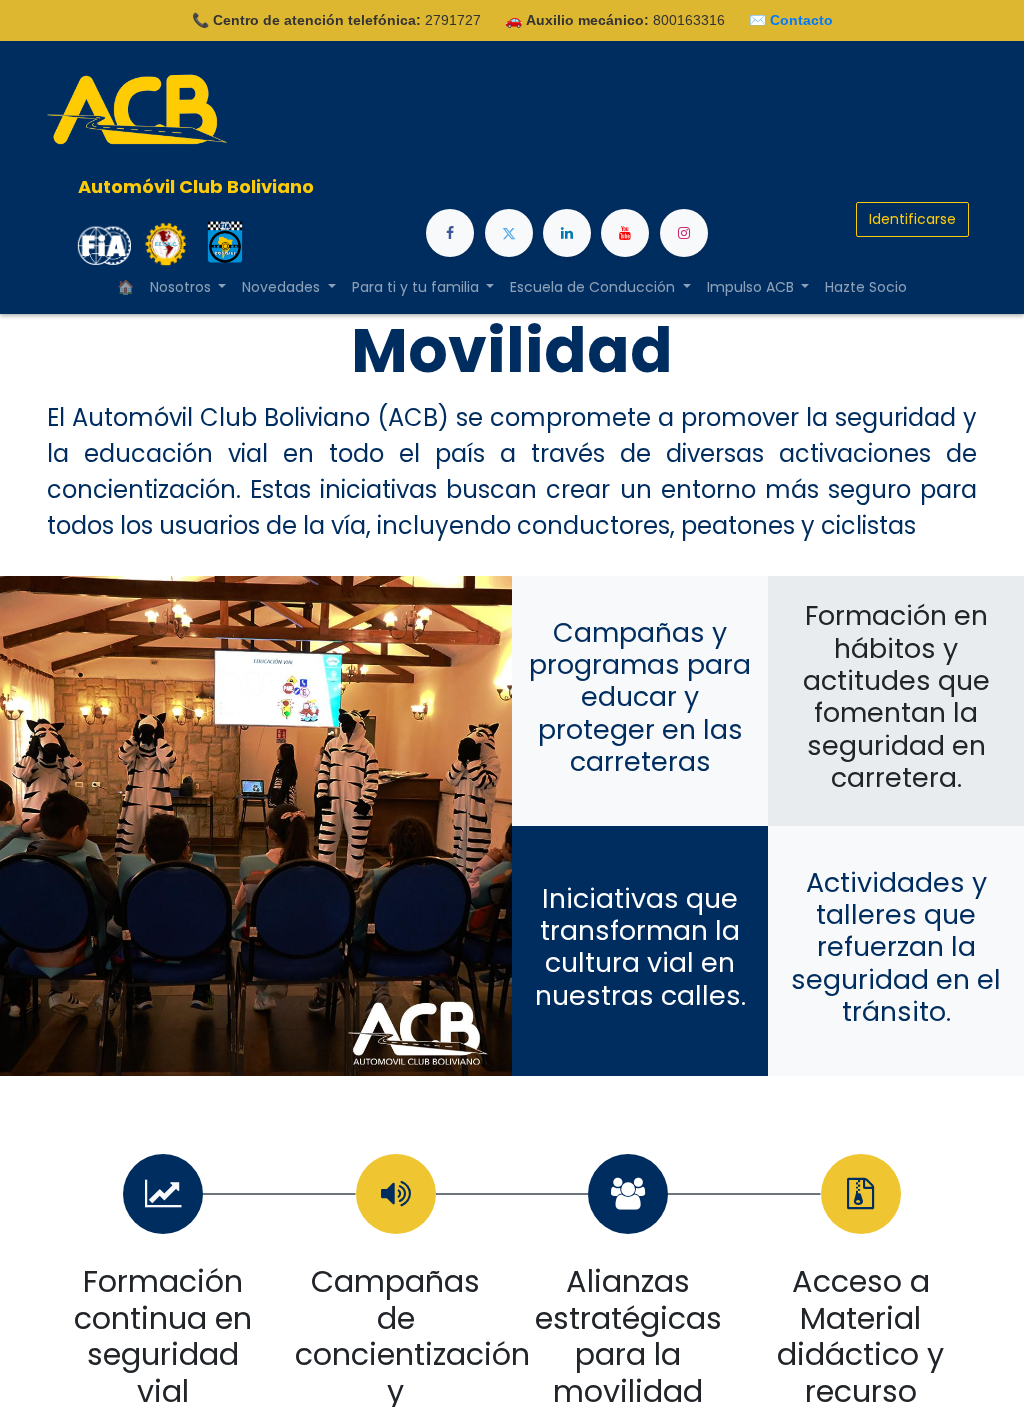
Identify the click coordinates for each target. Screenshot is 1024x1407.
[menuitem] (866, 287)
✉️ (791, 20)
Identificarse (912, 219)
